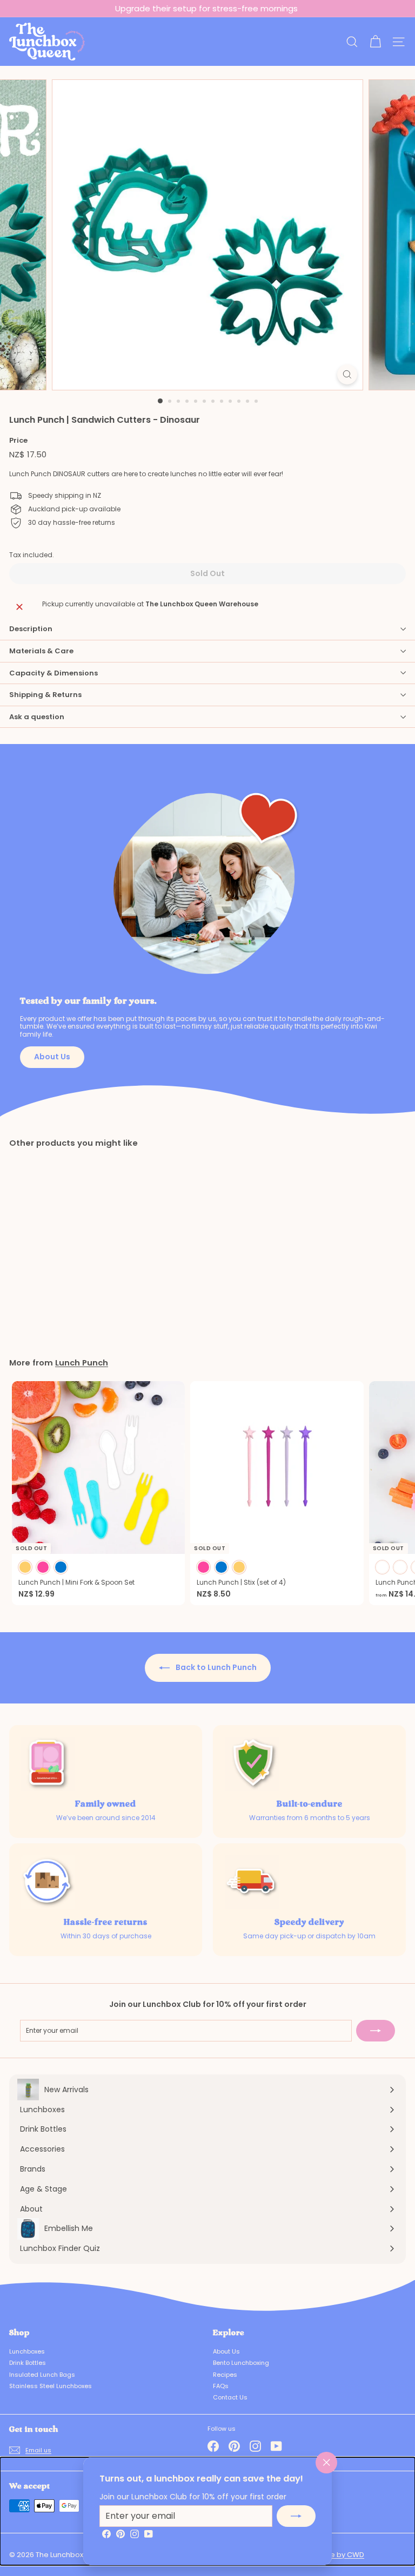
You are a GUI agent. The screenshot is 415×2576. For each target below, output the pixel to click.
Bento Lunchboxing (241, 2363)
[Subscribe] (296, 2516)
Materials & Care (41, 651)
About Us (52, 1057)
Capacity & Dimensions (53, 673)
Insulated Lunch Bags (42, 2375)
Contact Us (230, 2397)
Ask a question (37, 717)
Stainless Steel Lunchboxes (51, 2386)
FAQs (221, 2386)
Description (31, 629)
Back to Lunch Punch (215, 1667)
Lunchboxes (27, 2351)
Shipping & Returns (45, 695)
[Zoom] (347, 374)
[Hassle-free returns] (48, 1882)
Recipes (225, 2375)
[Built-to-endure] (252, 1764)
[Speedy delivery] (252, 1882)
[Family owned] (48, 1764)
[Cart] (375, 42)
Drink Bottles (28, 2363)
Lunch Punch (82, 1363)
